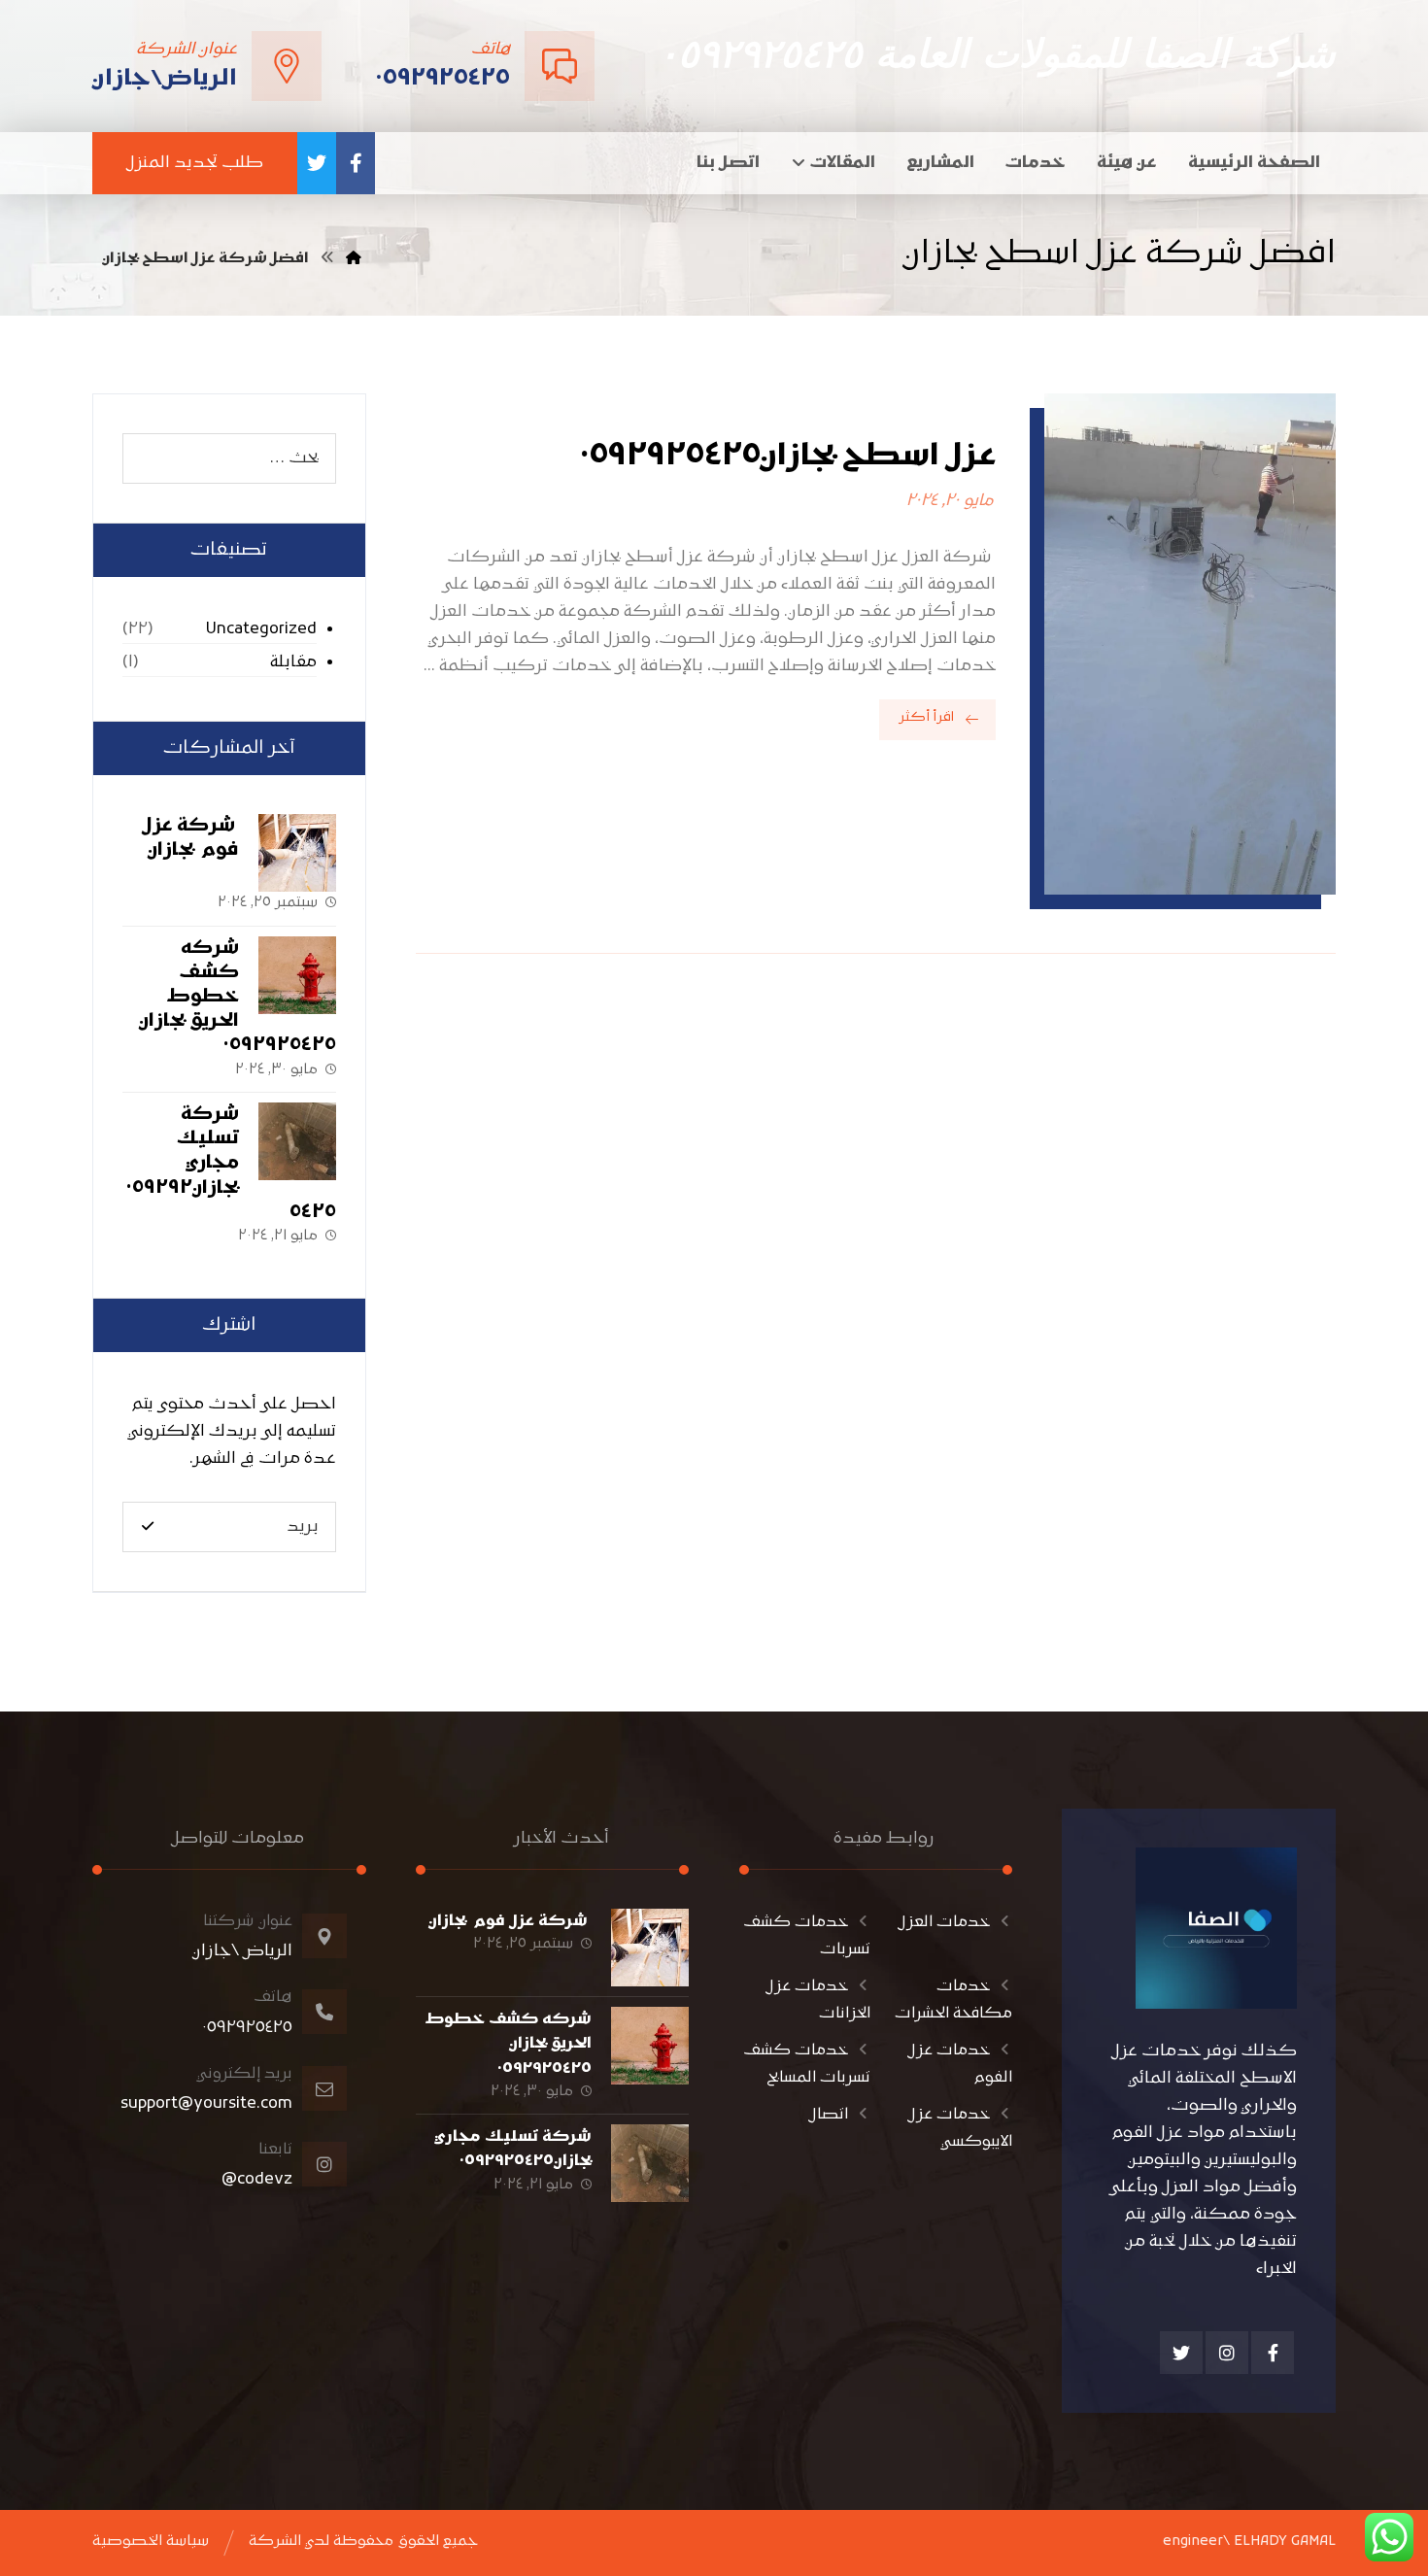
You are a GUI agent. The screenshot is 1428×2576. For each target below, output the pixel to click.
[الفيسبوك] (356, 163)
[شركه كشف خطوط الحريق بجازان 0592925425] (297, 975)
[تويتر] (317, 163)
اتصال (829, 2115)
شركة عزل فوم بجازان (510, 1921)
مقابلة (293, 662)
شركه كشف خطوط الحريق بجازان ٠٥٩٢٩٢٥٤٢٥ (238, 998)
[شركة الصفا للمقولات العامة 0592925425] (354, 259)
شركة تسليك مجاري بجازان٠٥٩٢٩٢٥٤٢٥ (231, 1164)
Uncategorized (261, 629)
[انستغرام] (1227, 2353)
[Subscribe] (148, 1526)
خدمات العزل (944, 1922)
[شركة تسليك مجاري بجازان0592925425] (297, 1141)
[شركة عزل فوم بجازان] (297, 853)
